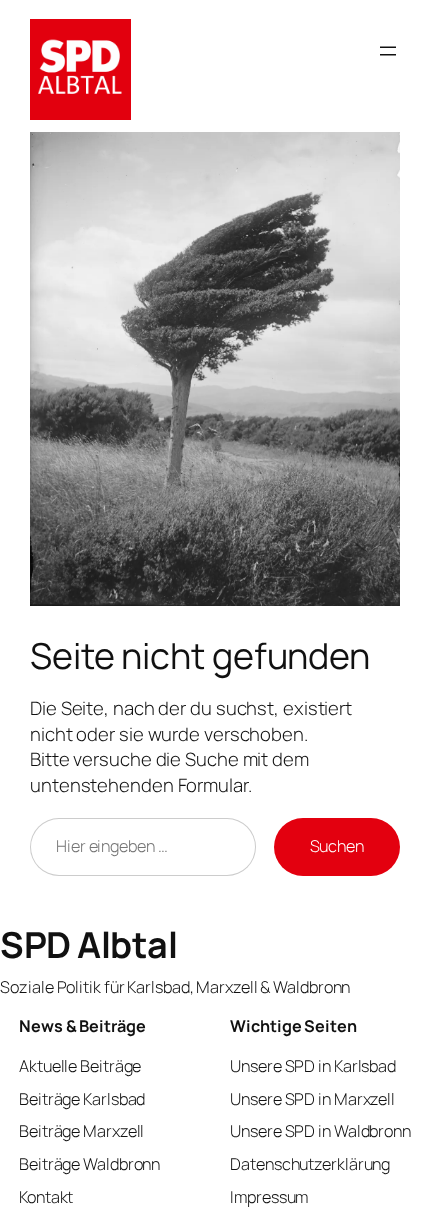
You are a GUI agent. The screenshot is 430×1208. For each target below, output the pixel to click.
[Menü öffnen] (388, 51)
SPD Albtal (88, 944)
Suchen (337, 846)
